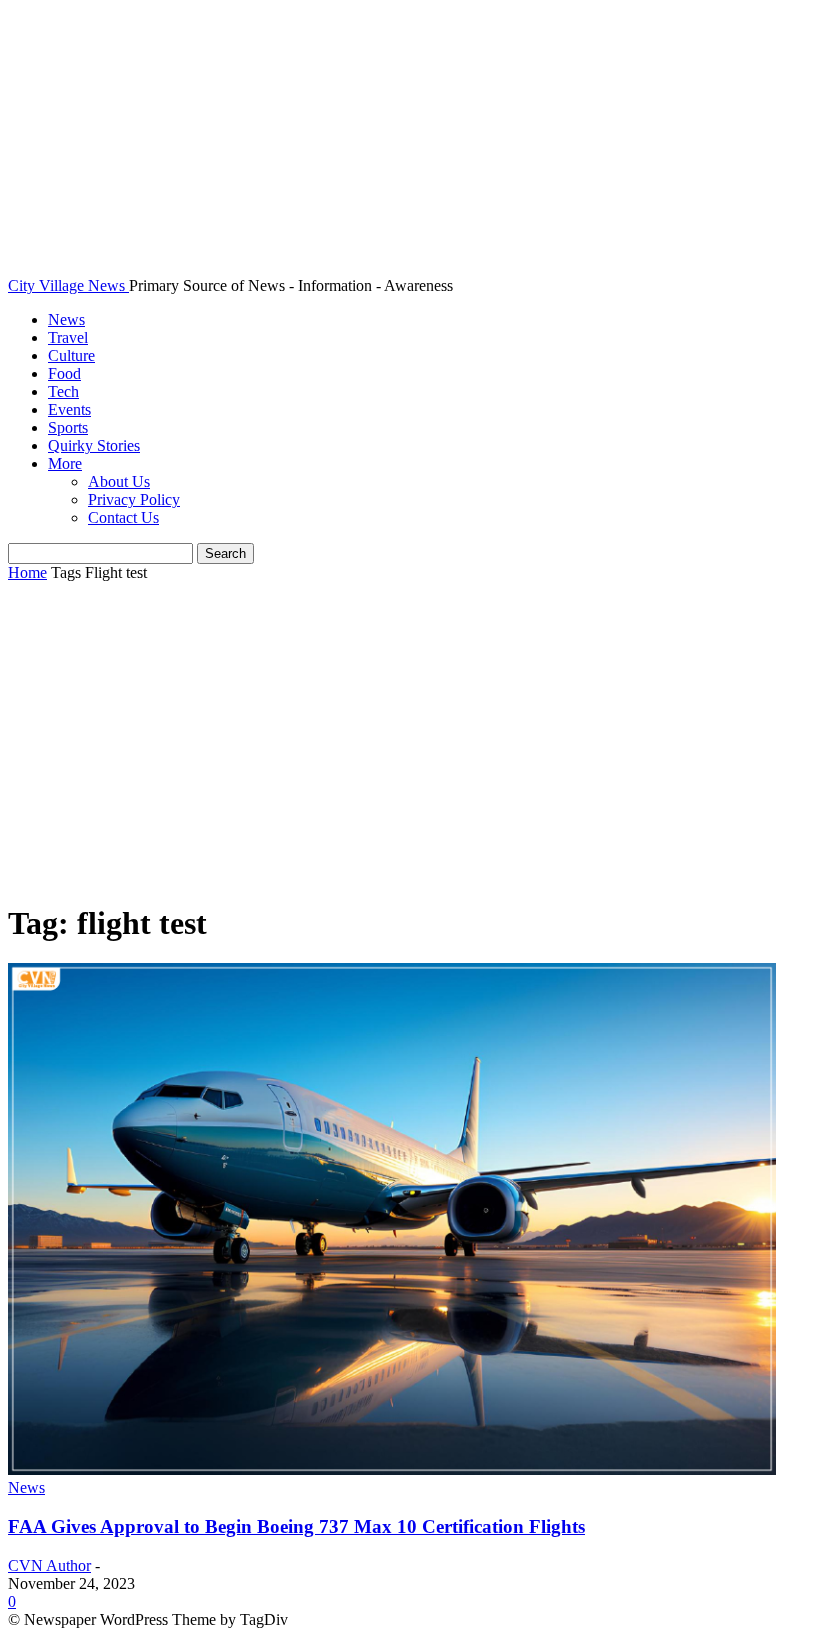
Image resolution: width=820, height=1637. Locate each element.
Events (69, 409)
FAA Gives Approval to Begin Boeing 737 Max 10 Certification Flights (296, 1526)
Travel (68, 337)
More (65, 463)
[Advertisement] (410, 743)
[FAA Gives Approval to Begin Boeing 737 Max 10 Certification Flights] (392, 1469)
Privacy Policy (134, 499)
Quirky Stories (94, 445)
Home (27, 572)
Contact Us (123, 517)
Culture (71, 355)
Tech (63, 391)
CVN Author (49, 1565)
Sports (68, 427)
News (66, 319)
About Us (119, 481)
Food (64, 373)
